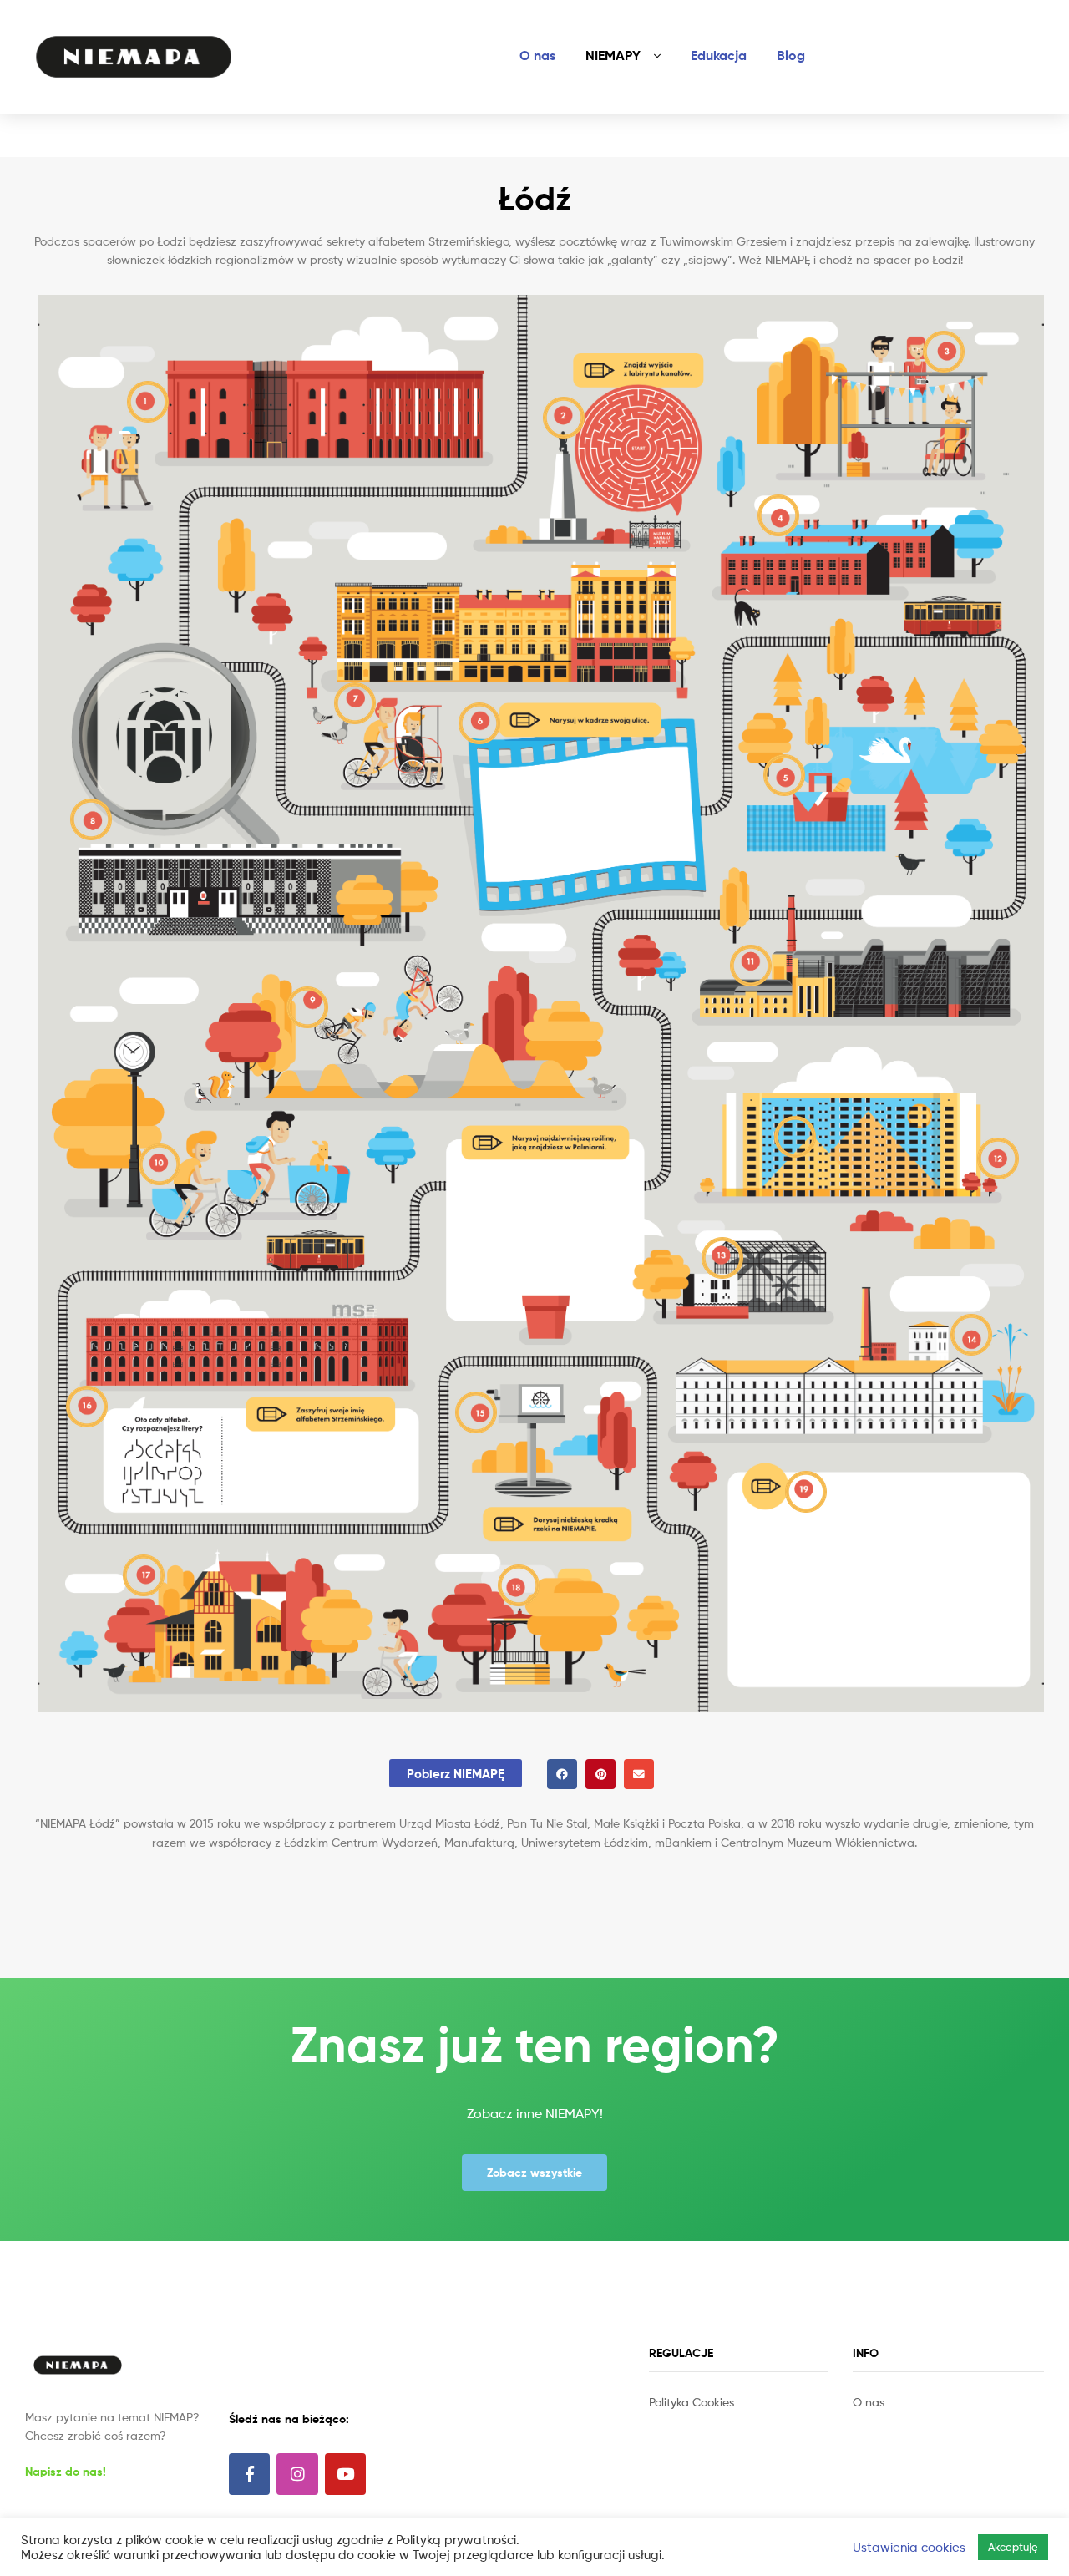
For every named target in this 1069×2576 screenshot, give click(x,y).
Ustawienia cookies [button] (909, 2548)
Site (682, 2420)
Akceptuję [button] (1013, 2547)
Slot (661, 2420)
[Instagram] (297, 2474)
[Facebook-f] (249, 2474)
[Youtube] (345, 2474)
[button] (562, 1774)
